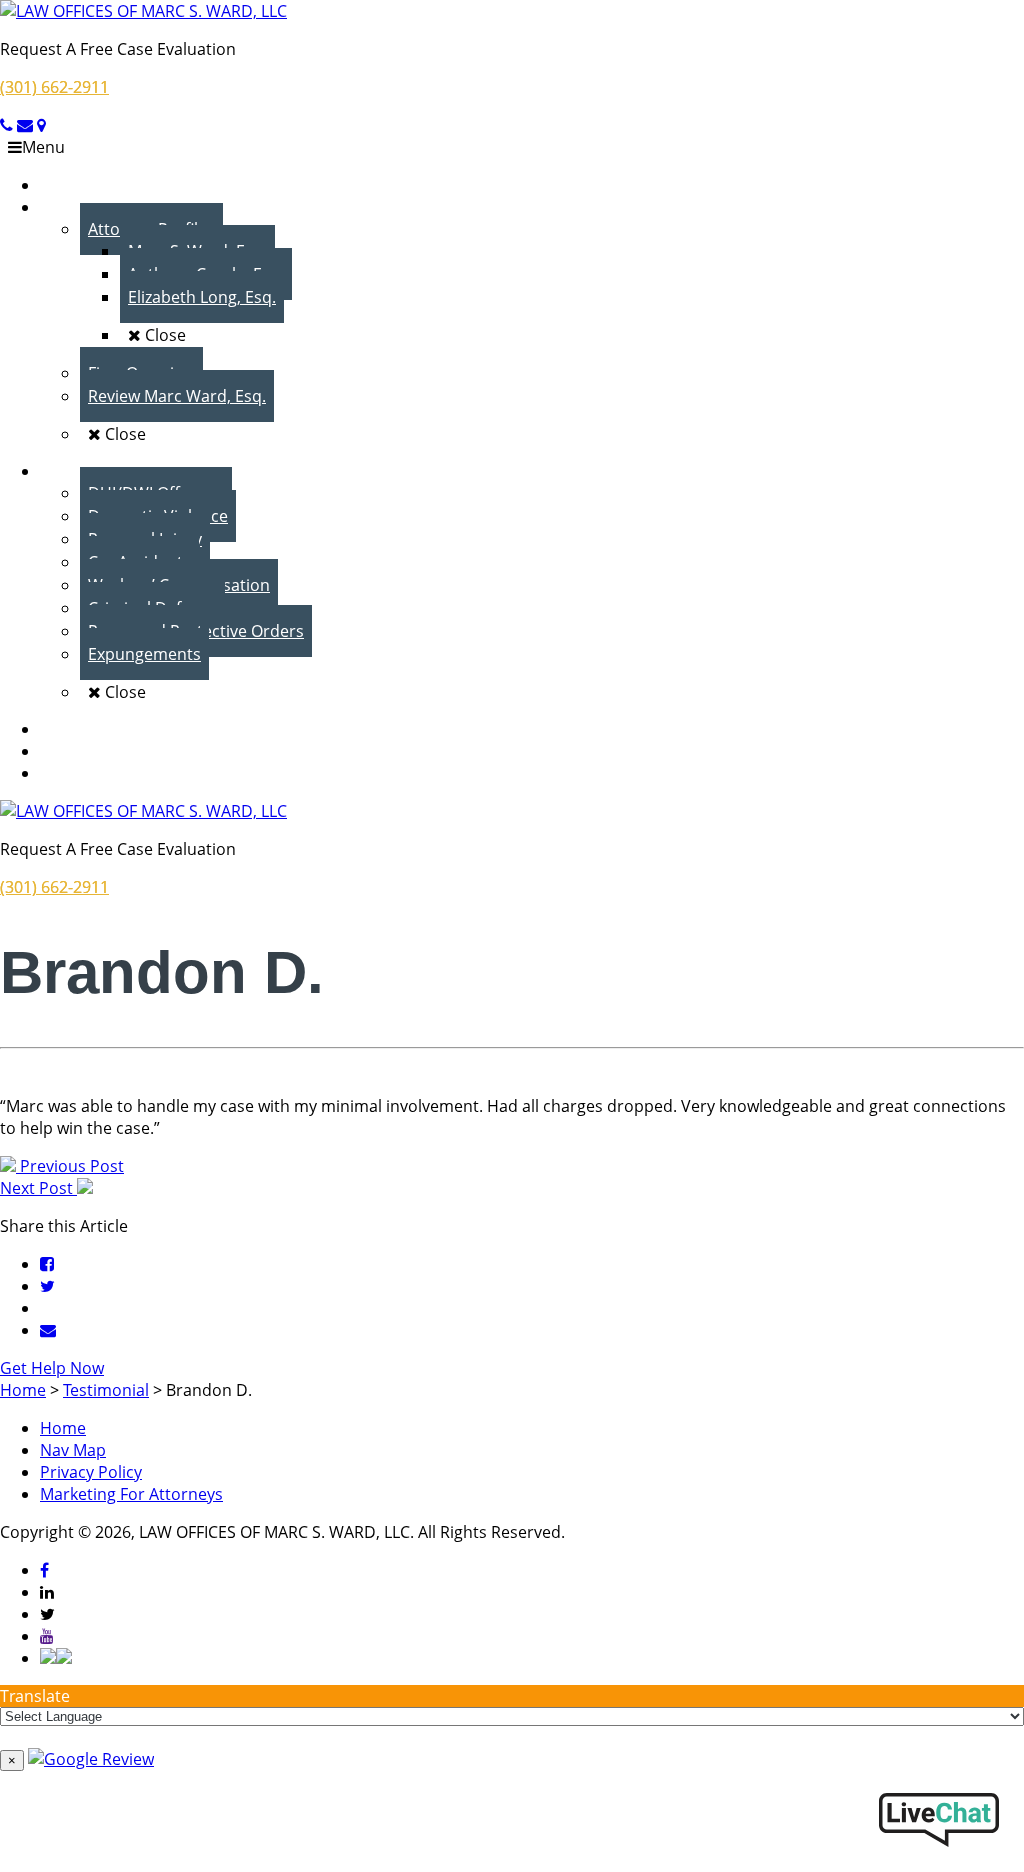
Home (63, 1428)
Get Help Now (52, 1368)
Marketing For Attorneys (131, 1494)
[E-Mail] (48, 1330)
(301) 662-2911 (54, 87)
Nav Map (73, 1450)
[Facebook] (47, 1264)
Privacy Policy (91, 1472)
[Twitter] (47, 1286)
